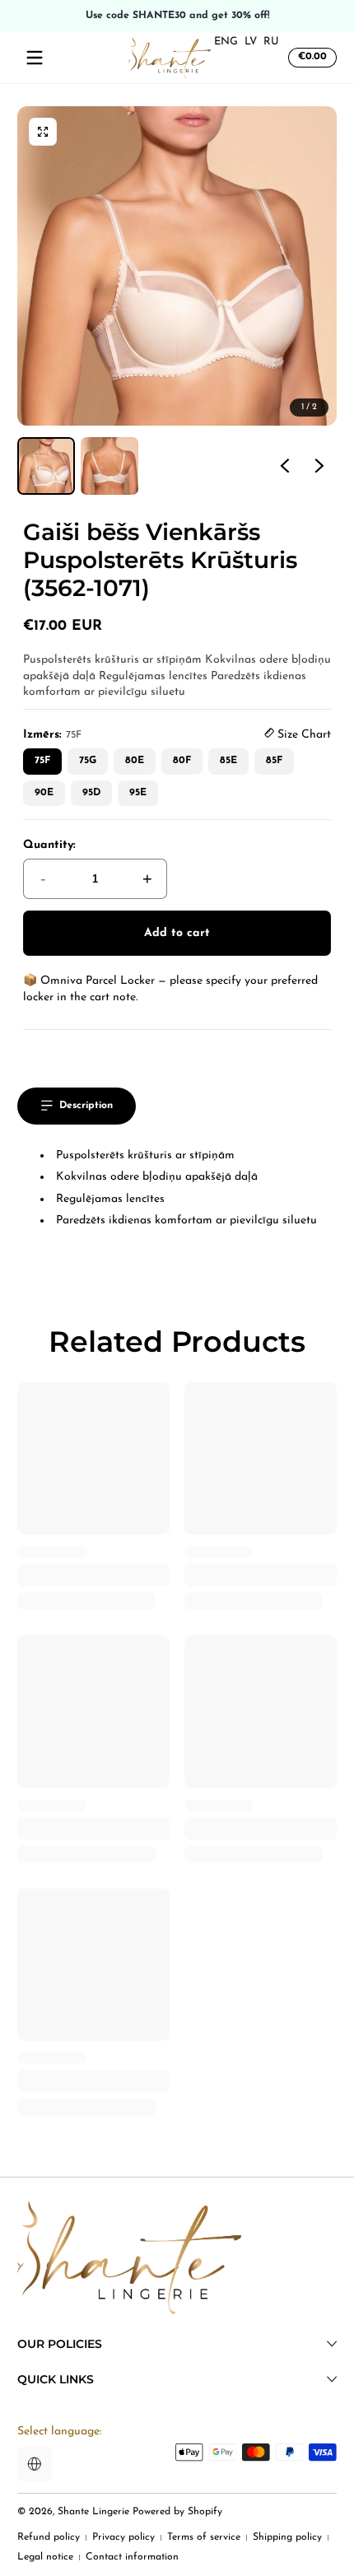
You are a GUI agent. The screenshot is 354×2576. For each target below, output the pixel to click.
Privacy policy (123, 2537)
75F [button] (42, 761)
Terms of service (204, 2537)
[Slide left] (285, 466)
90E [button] (44, 793)
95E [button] (138, 793)
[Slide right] (319, 466)
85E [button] (228, 761)
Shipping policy (287, 2537)
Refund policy (49, 2537)
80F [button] (182, 761)
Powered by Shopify (177, 2512)
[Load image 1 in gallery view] (46, 466)
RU (271, 42)
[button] (310, 58)
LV (251, 42)
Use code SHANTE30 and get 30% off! (177, 16)
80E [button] (135, 761)
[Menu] (35, 58)
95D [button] (91, 793)
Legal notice (45, 2557)
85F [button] (274, 761)
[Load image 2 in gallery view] (109, 466)
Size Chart (303, 735)
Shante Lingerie (93, 2512)
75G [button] (88, 761)
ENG (226, 42)
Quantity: (49, 845)
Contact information (132, 2557)
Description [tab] (86, 1106)
